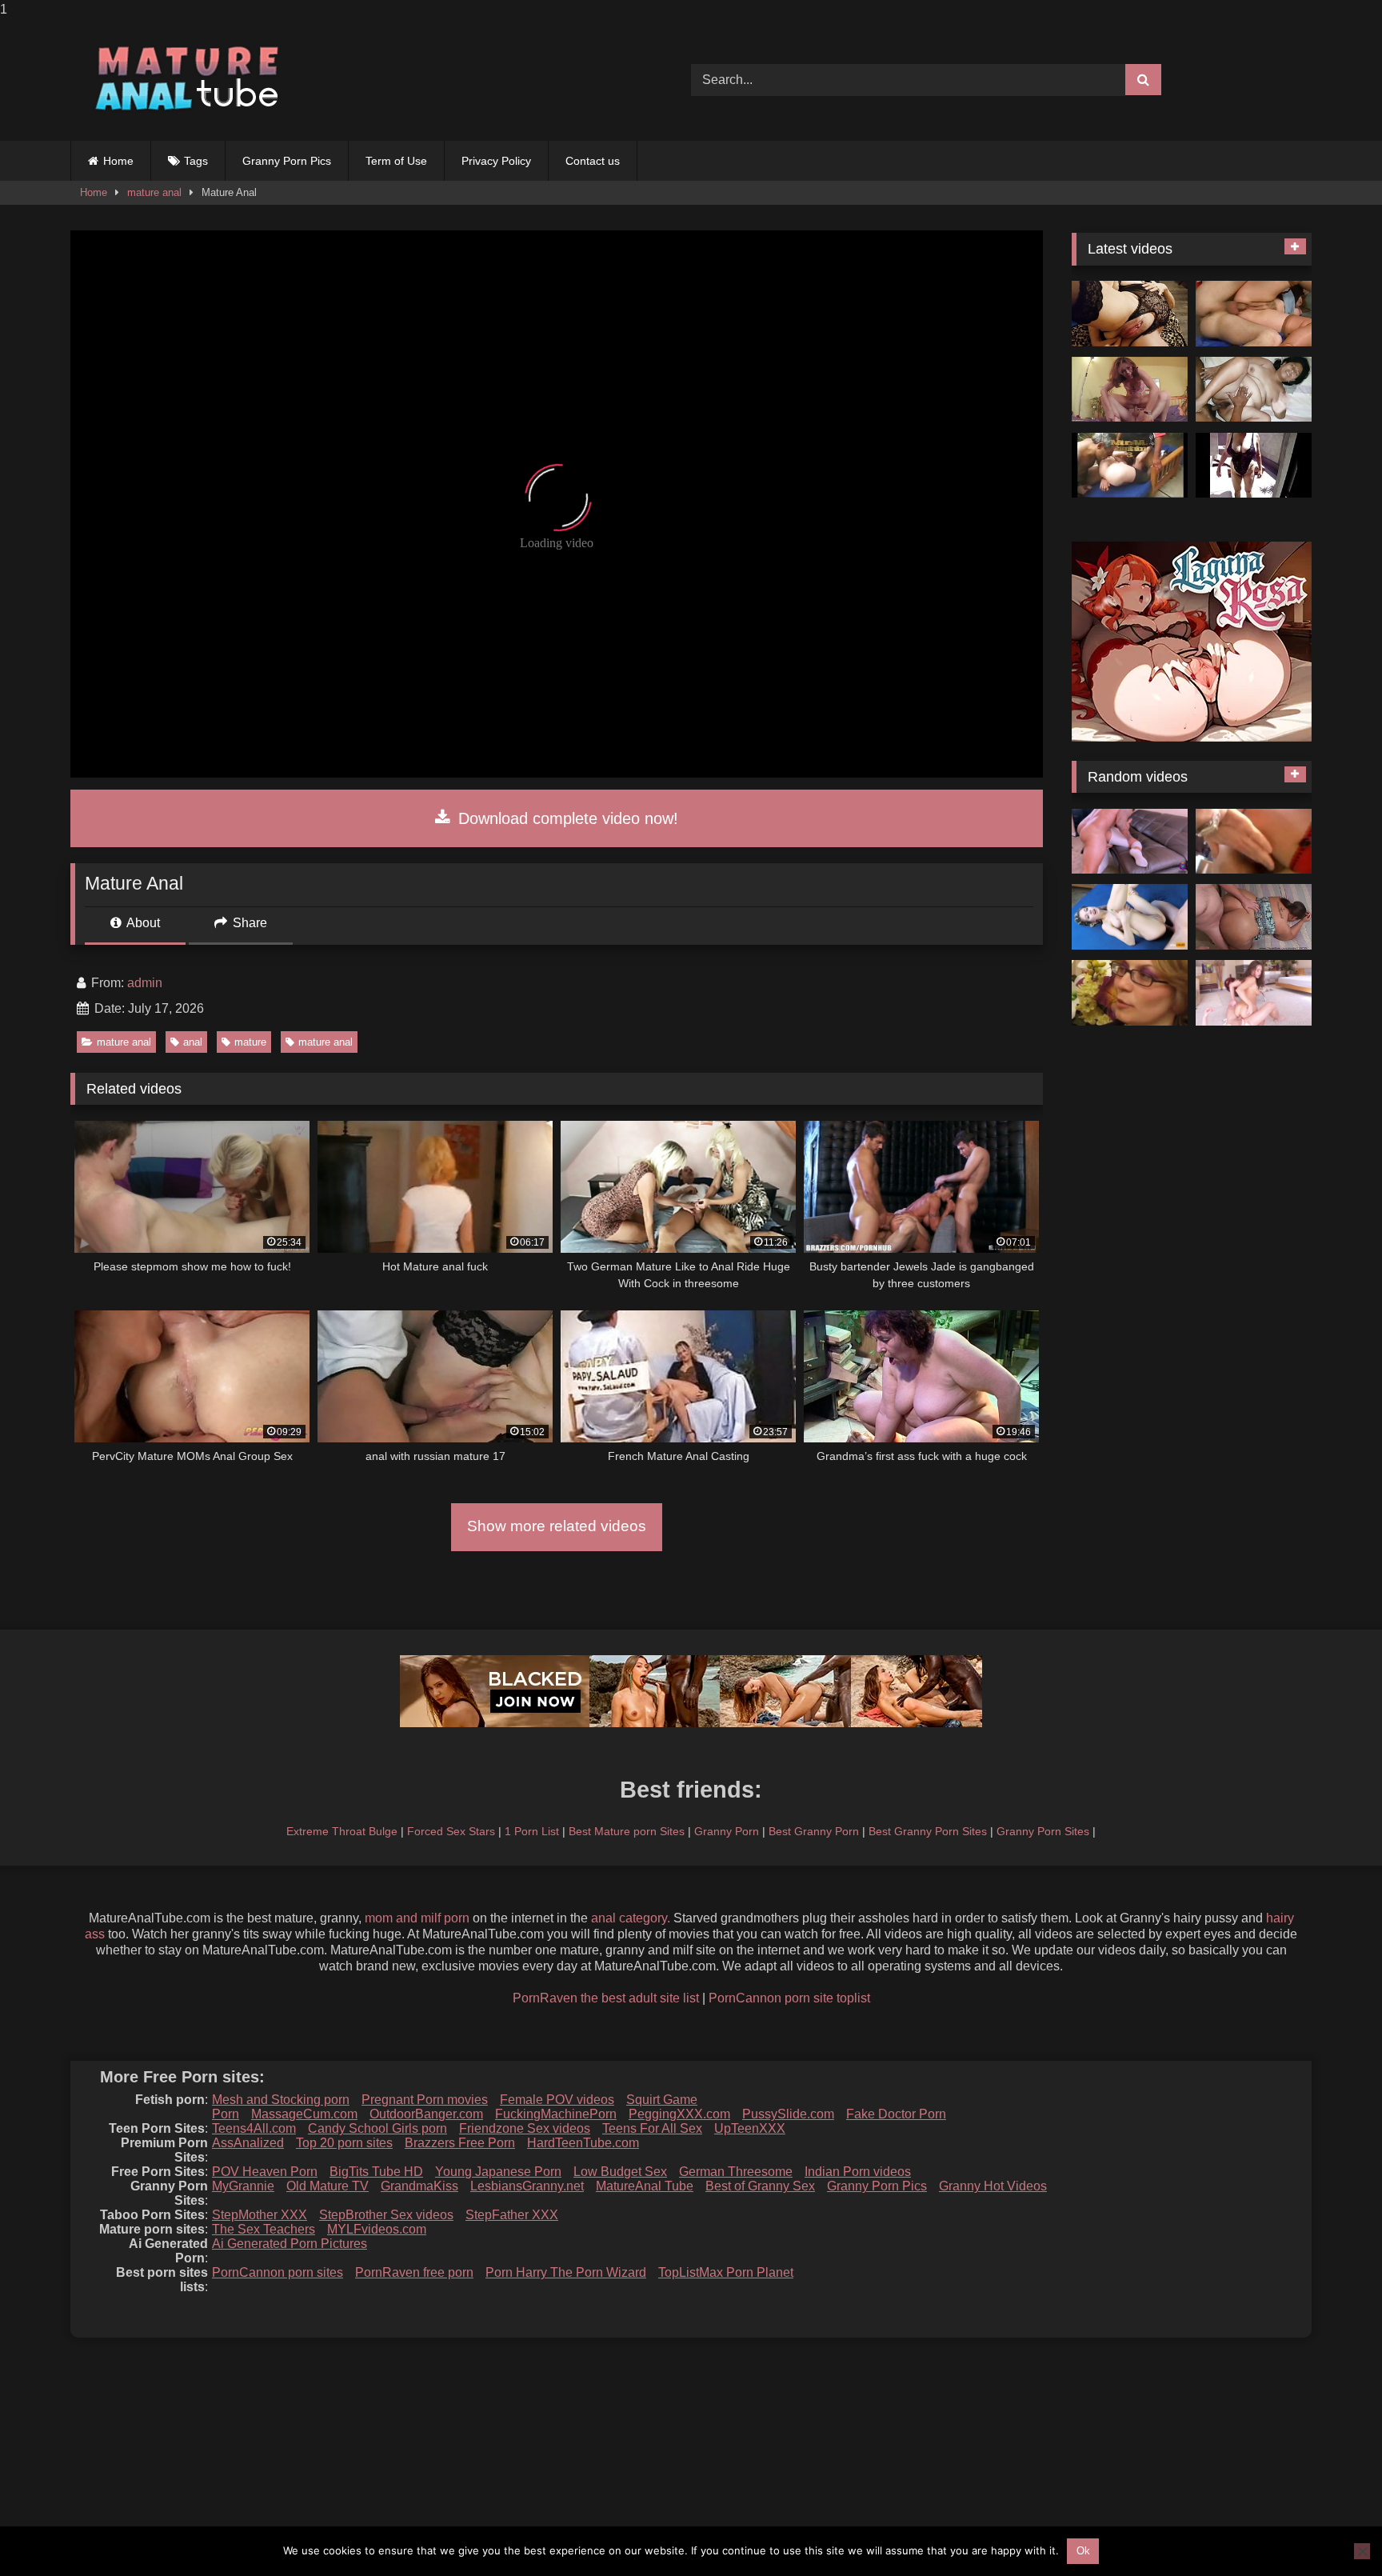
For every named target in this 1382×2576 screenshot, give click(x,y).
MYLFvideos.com (377, 2229)
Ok (1083, 2551)
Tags (196, 161)
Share (248, 923)
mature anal (154, 192)
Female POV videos (557, 2100)
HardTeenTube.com (583, 2143)
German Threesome (736, 2172)
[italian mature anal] (1254, 842)
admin (145, 983)
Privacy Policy (496, 161)
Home (118, 161)
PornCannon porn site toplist (789, 1998)
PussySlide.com (788, 2114)
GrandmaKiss (419, 2186)
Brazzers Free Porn (460, 2143)
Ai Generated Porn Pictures (290, 2244)
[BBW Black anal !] (1254, 917)
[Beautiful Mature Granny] (1254, 466)
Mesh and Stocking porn (281, 2100)
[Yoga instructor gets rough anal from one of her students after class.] (1130, 842)
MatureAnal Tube (645, 2186)
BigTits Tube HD (376, 2172)
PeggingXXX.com (679, 2114)
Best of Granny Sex (760, 2186)
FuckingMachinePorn (556, 2114)
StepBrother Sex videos (386, 2215)
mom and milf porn (417, 1918)
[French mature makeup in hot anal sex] (1130, 993)
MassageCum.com (304, 2114)
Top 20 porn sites (344, 2143)
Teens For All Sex (652, 2128)
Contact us (593, 161)
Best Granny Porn (814, 1831)
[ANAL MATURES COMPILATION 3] (1130, 466)
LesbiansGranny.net (527, 2186)
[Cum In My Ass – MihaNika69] (1130, 917)
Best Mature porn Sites (627, 1831)
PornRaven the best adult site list (606, 1998)
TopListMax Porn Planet (726, 2272)
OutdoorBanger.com (426, 2114)
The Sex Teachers (264, 2229)
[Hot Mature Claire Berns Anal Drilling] (1130, 390)
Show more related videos (557, 1526)
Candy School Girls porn (377, 2128)
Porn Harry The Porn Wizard (566, 2272)
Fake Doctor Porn (896, 2114)
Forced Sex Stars (451, 1831)
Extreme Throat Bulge (342, 1831)
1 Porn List (532, 1831)
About (142, 923)
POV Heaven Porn (265, 2172)
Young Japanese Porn (498, 2172)
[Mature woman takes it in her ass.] (1254, 314)
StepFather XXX (512, 2215)
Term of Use (396, 161)
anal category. (631, 1918)
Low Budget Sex (620, 2172)
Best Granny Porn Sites (928, 1831)
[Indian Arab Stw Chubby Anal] (1254, 390)
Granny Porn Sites (1043, 1831)
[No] (1362, 2551)
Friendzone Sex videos (525, 2128)
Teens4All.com (254, 2128)
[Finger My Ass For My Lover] (1130, 314)
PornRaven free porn (414, 2272)
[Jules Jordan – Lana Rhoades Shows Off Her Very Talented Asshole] (1254, 993)
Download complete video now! (566, 818)
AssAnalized (248, 2143)
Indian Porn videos (858, 2172)
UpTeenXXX (750, 2128)
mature (250, 1042)
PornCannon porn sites (278, 2272)
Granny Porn (727, 1831)
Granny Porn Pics (287, 161)
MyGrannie (243, 2186)
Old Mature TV (328, 2186)
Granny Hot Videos (993, 2186)
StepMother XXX (260, 2215)
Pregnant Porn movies (425, 2100)
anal (193, 1042)
